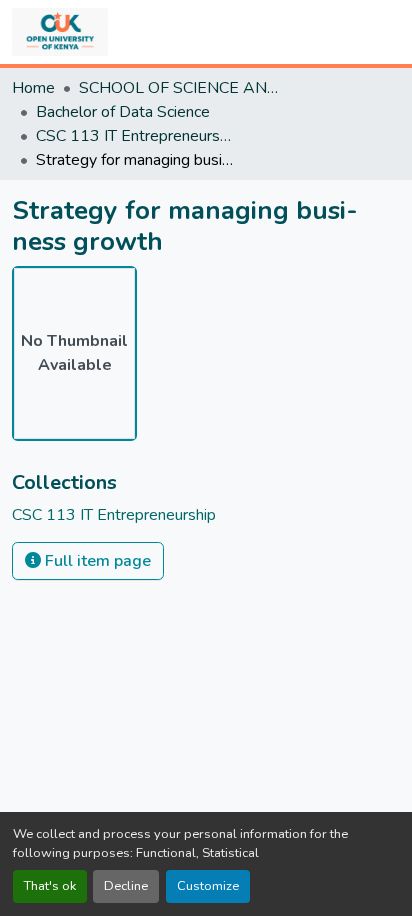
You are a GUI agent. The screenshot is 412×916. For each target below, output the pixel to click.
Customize (208, 886)
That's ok (50, 886)
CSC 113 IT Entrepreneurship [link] (136, 136)
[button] (60, 32)
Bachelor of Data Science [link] (123, 112)
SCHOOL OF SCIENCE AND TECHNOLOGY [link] (179, 88)
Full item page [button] (96, 561)
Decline (126, 886)
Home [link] (33, 88)
